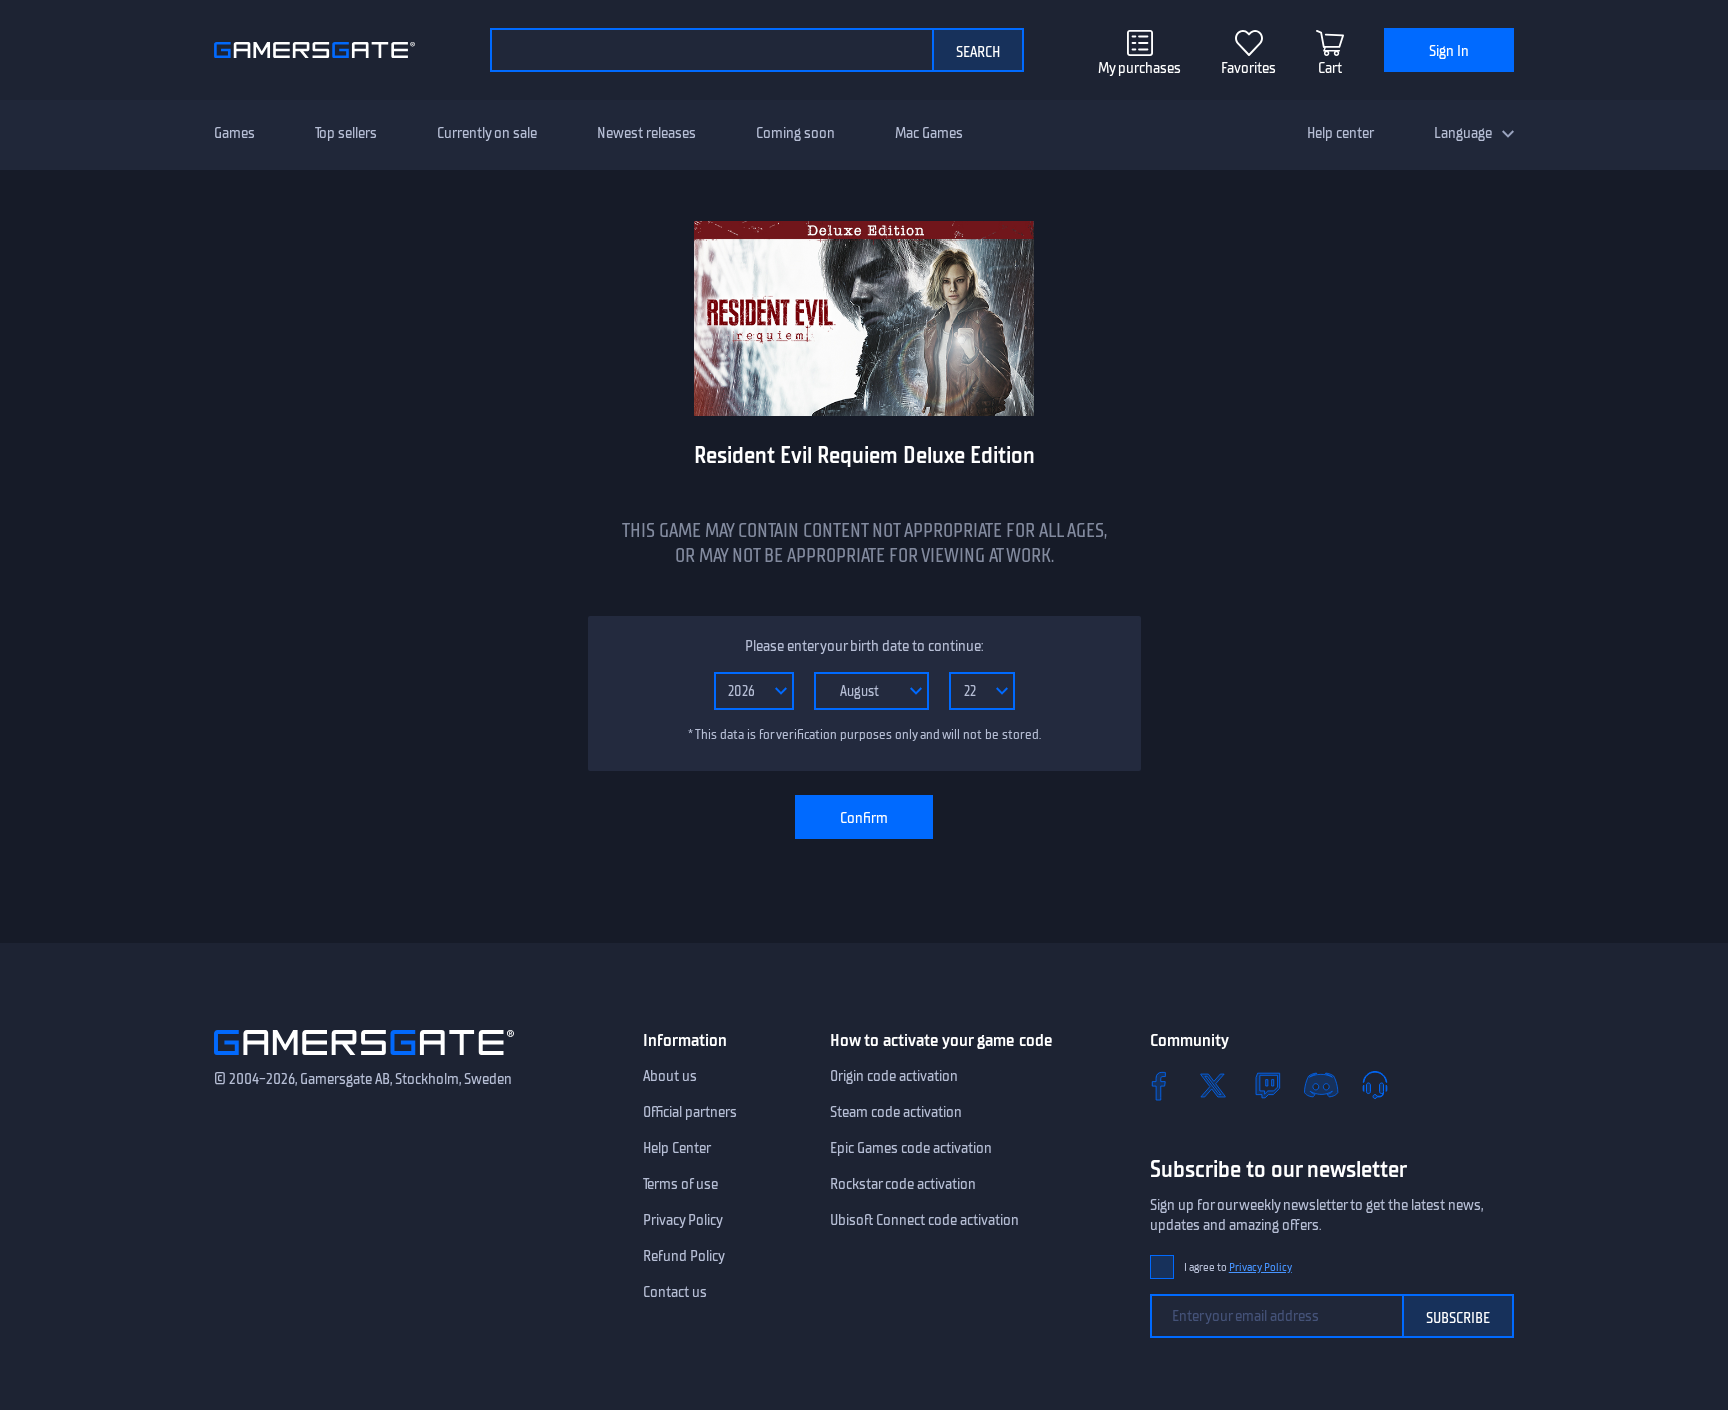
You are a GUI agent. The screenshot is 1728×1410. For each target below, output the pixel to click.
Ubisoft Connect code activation (924, 1220)
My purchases (1139, 68)
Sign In (1449, 51)
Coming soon (795, 133)
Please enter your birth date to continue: (864, 646)
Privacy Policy (683, 1220)
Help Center (677, 1148)
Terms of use (680, 1184)
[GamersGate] (364, 1059)
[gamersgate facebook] (1159, 1085)
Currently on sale (487, 133)
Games (234, 133)
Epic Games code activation (911, 1148)
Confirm (864, 818)
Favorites (1248, 68)
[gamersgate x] (1213, 1085)
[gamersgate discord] (1321, 1085)
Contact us (675, 1292)
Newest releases (646, 133)
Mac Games (929, 133)
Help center (1340, 133)
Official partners (690, 1112)
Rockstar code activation (903, 1184)
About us (670, 1076)
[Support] (1375, 1085)
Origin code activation (894, 1076)
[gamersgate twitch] (1267, 1085)
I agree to (1238, 1267)
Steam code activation (896, 1112)
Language (1463, 133)
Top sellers (346, 133)
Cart (1330, 68)
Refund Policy (684, 1256)
